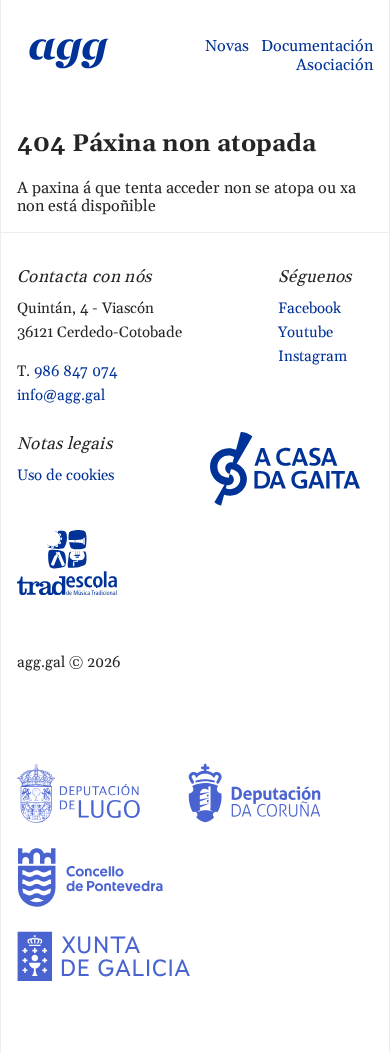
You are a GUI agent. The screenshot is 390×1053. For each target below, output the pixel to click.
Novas (227, 46)
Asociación (334, 65)
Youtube (305, 332)
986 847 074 (75, 371)
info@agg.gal (61, 395)
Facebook (309, 308)
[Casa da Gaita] (285, 467)
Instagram (312, 356)
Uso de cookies (65, 475)
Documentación (317, 46)
